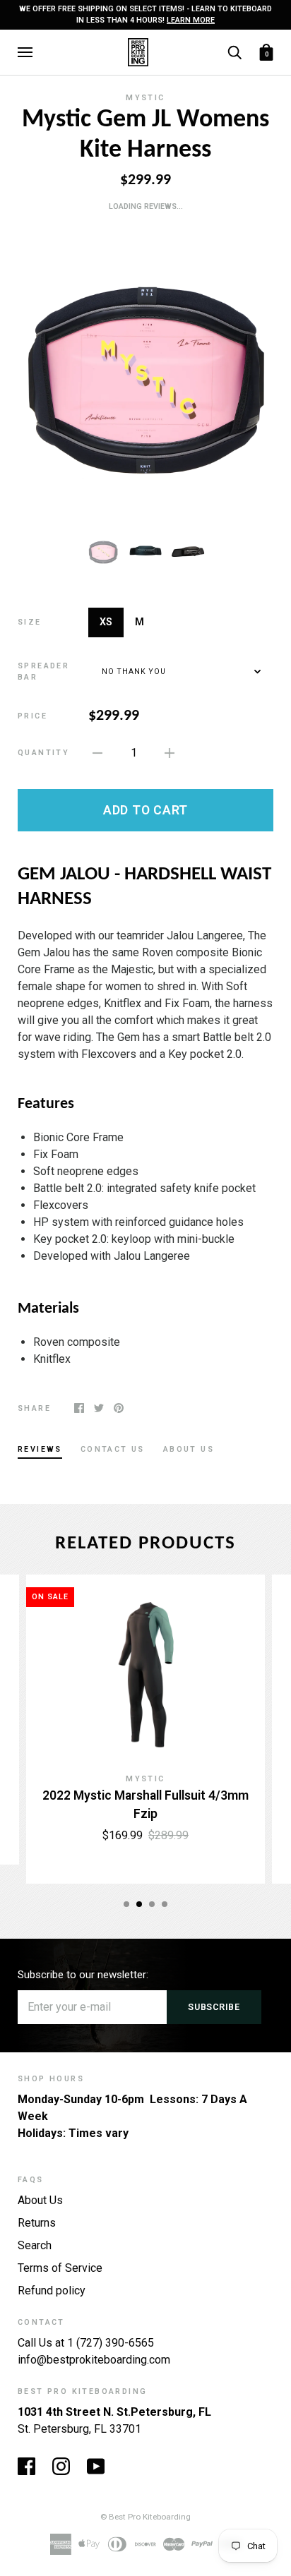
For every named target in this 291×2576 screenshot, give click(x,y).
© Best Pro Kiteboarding (145, 2517)
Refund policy (52, 2291)
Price (32, 716)
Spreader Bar (43, 672)
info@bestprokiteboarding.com (94, 2360)
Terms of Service (60, 2268)
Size (30, 622)
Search (35, 2245)
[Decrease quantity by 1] (97, 752)
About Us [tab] (189, 1449)
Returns (37, 2223)
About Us (40, 2200)
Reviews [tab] (40, 1449)
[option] (145, 372)
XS (106, 622)
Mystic (145, 98)
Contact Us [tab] (113, 1449)
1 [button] (126, 1904)
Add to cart (145, 810)
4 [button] (165, 1904)
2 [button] (139, 1904)
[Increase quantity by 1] (170, 752)
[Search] (234, 51)
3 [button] (152, 1904)
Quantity (43, 753)
